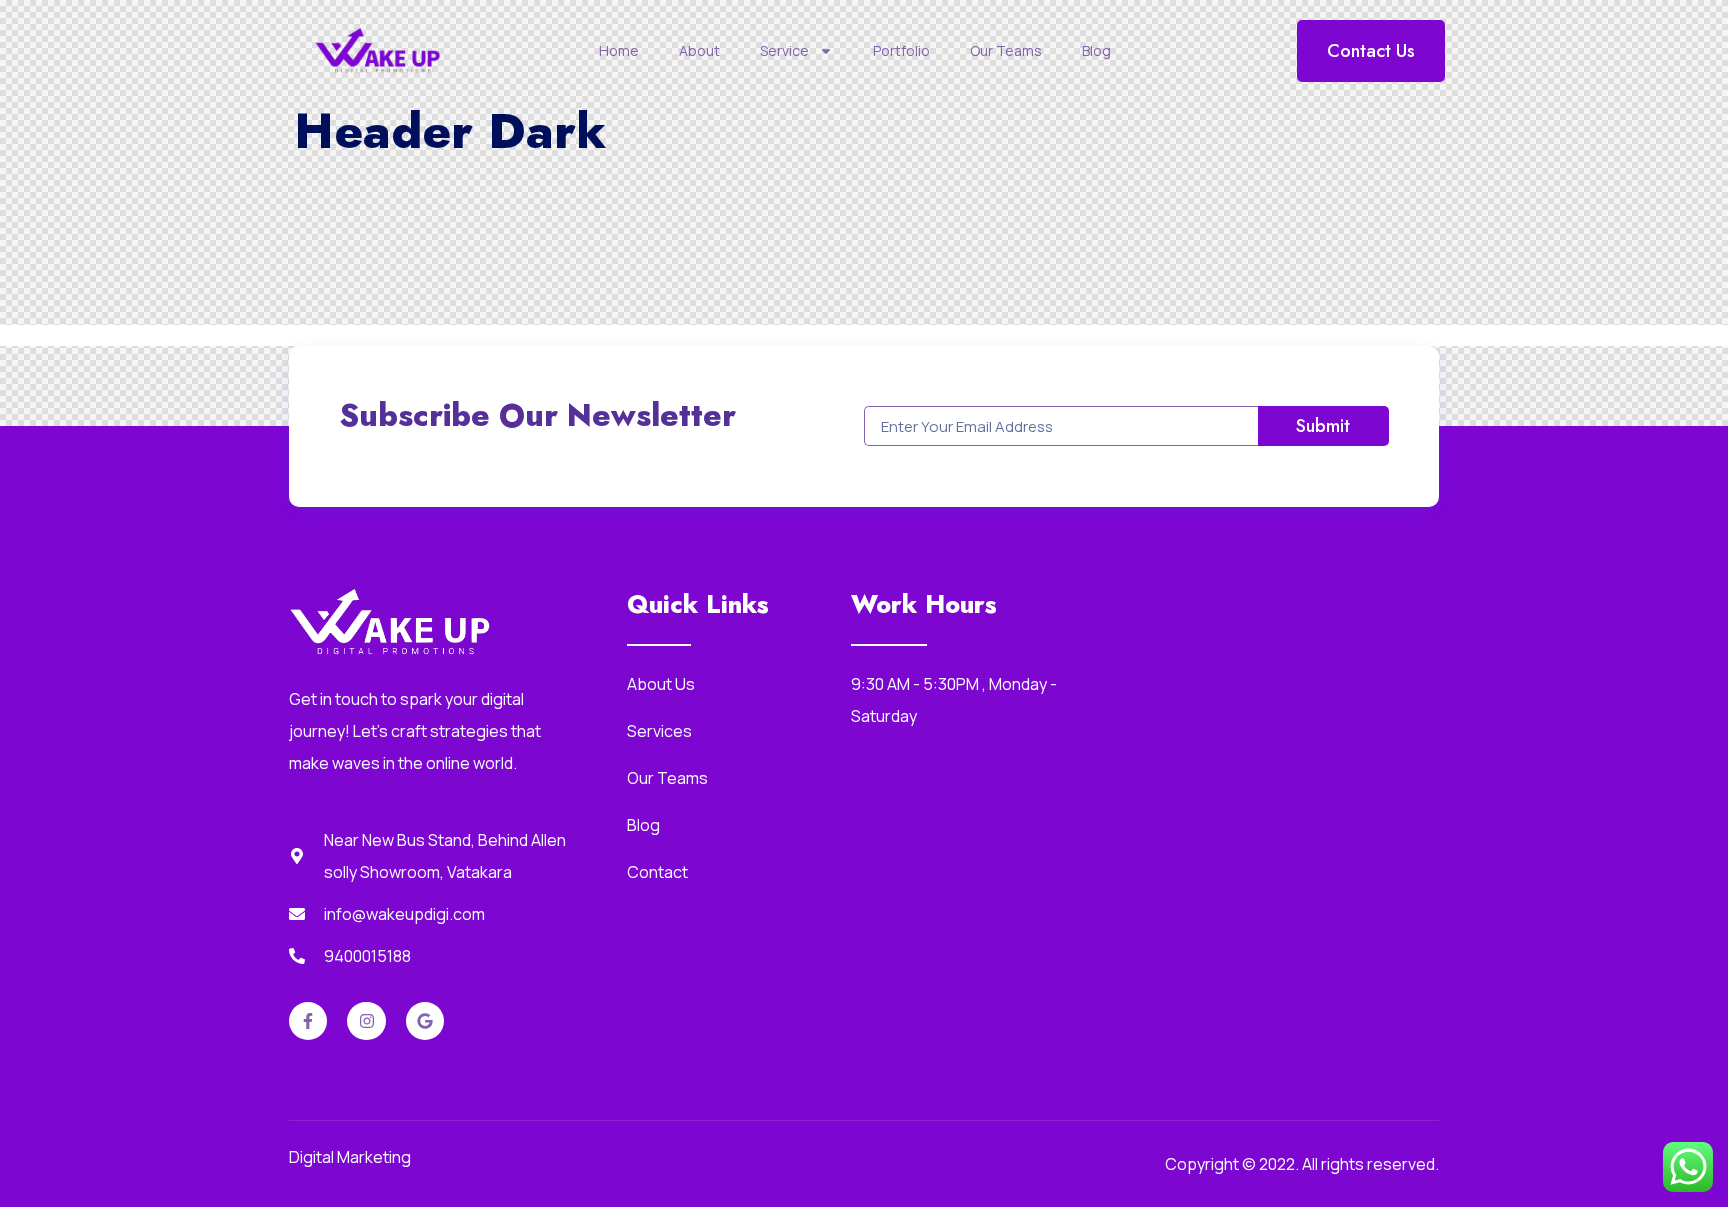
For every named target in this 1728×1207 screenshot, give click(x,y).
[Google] (425, 1021)
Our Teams (1006, 50)
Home (619, 50)
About (699, 50)
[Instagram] (366, 1021)
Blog (1096, 50)
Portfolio (901, 50)
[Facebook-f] (308, 1021)
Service (784, 50)
